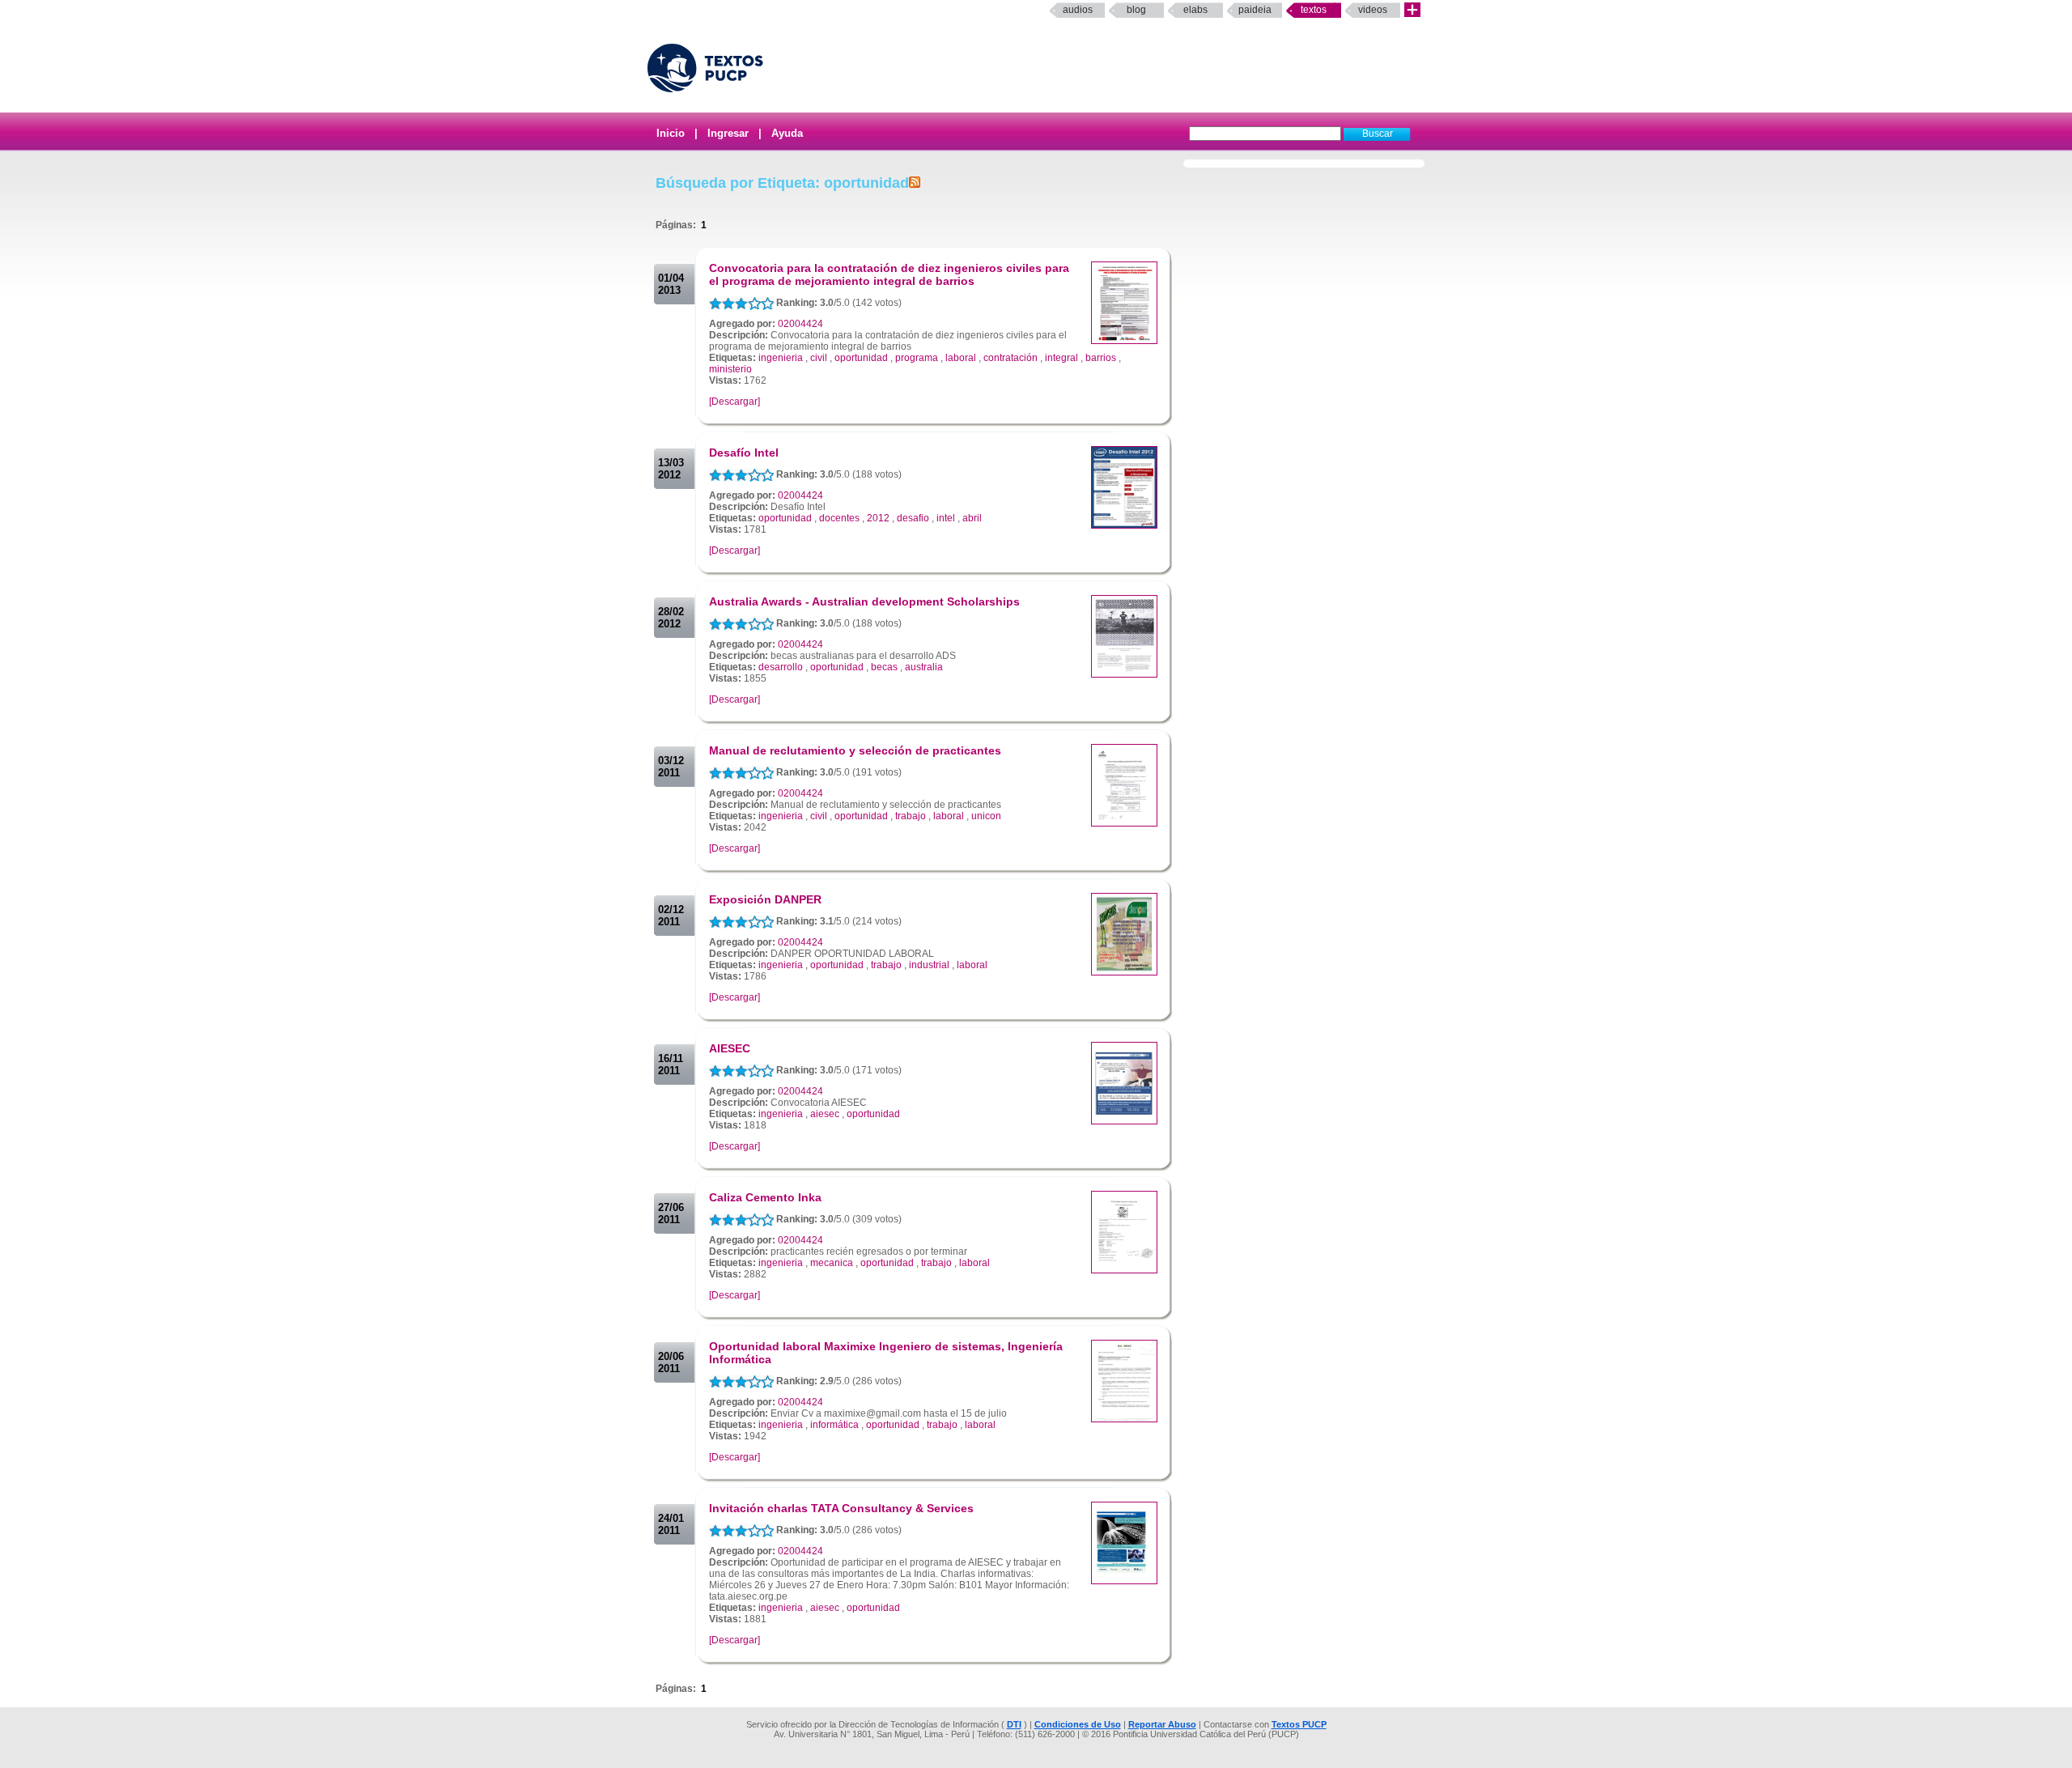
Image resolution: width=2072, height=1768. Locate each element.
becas (884, 667)
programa (917, 358)
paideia (1255, 10)
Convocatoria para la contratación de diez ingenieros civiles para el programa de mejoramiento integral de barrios (889, 274)
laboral (961, 358)
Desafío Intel (744, 453)
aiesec (825, 1114)
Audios (1078, 10)
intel (946, 518)
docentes (839, 518)
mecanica (832, 1263)
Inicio (671, 133)
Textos (1314, 10)
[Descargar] (735, 402)
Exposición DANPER (765, 899)
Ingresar (728, 133)
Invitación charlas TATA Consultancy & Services (841, 1508)
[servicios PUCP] (1412, 10)
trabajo (911, 816)
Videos (1373, 10)
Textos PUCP (1299, 1724)
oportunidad (861, 358)
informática (834, 1425)
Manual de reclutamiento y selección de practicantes (855, 750)
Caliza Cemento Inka (765, 1197)
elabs (1195, 10)
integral (1061, 358)
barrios (1101, 358)
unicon (986, 816)
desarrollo (781, 667)
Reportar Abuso (1162, 1724)
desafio (913, 518)
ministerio (730, 369)
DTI (1014, 1724)
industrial (929, 965)
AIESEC (730, 1048)
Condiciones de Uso (1078, 1724)
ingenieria (781, 358)
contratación (1011, 358)
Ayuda (787, 133)
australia (924, 667)
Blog (1136, 10)
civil (819, 358)
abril (972, 518)
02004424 (800, 324)
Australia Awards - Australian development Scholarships (864, 601)
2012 (878, 518)
